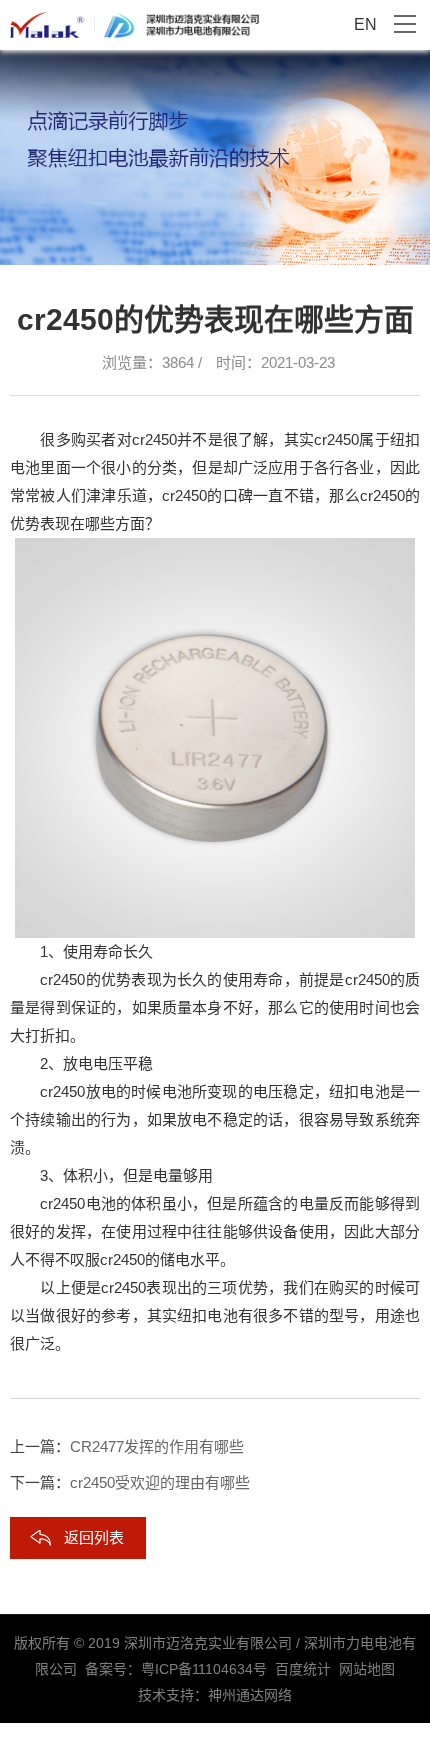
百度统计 (303, 1669)
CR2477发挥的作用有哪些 (157, 1446)
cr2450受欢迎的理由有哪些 (160, 1482)
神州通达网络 (250, 1695)
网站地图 (367, 1669)
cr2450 (154, 439)
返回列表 (94, 1537)
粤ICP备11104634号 (204, 1669)
